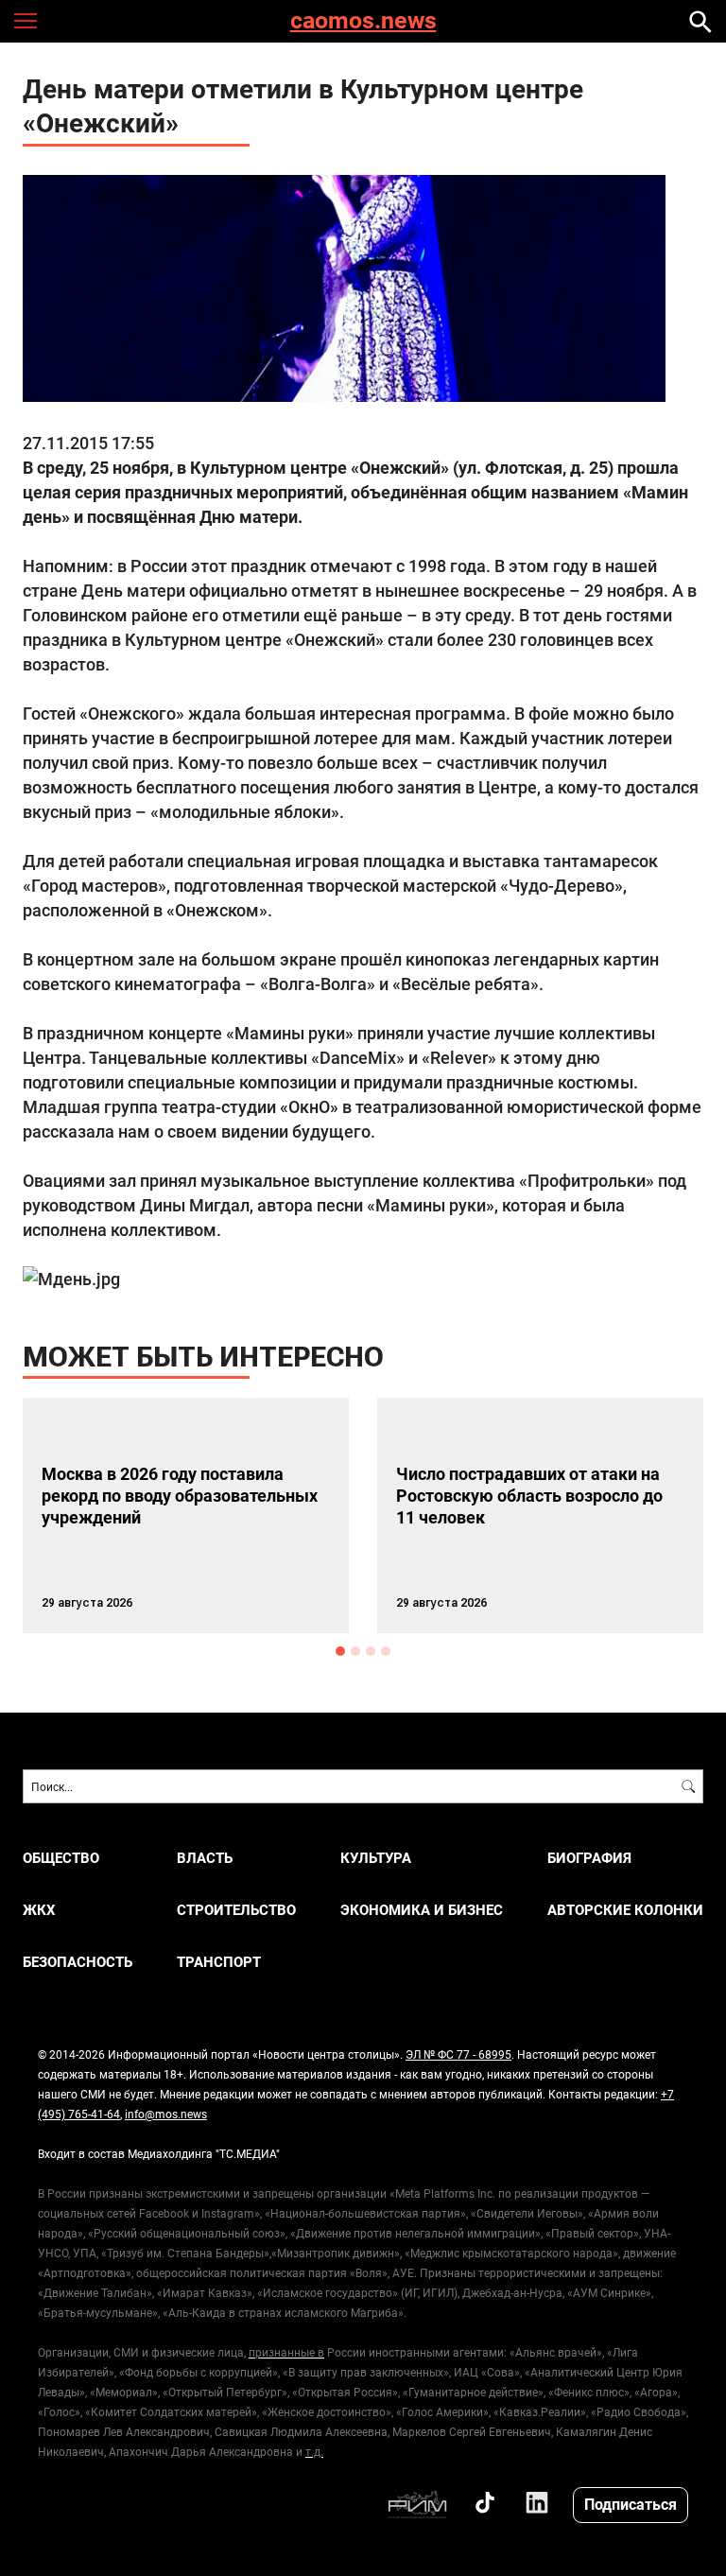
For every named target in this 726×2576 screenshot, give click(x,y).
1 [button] (340, 1651)
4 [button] (386, 1651)
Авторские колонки (625, 1910)
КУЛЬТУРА (376, 1858)
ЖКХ (39, 1910)
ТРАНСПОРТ (219, 1962)
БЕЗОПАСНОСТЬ (78, 1962)
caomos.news (363, 21)
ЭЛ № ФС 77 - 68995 (458, 2054)
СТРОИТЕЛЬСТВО (236, 1910)
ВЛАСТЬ (205, 1858)
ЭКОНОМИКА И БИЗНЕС (422, 1910)
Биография (589, 1858)
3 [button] (371, 1651)
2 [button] (355, 1651)
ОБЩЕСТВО (61, 1858)
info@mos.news (166, 2114)
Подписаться (631, 2504)
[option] (186, 1515)
